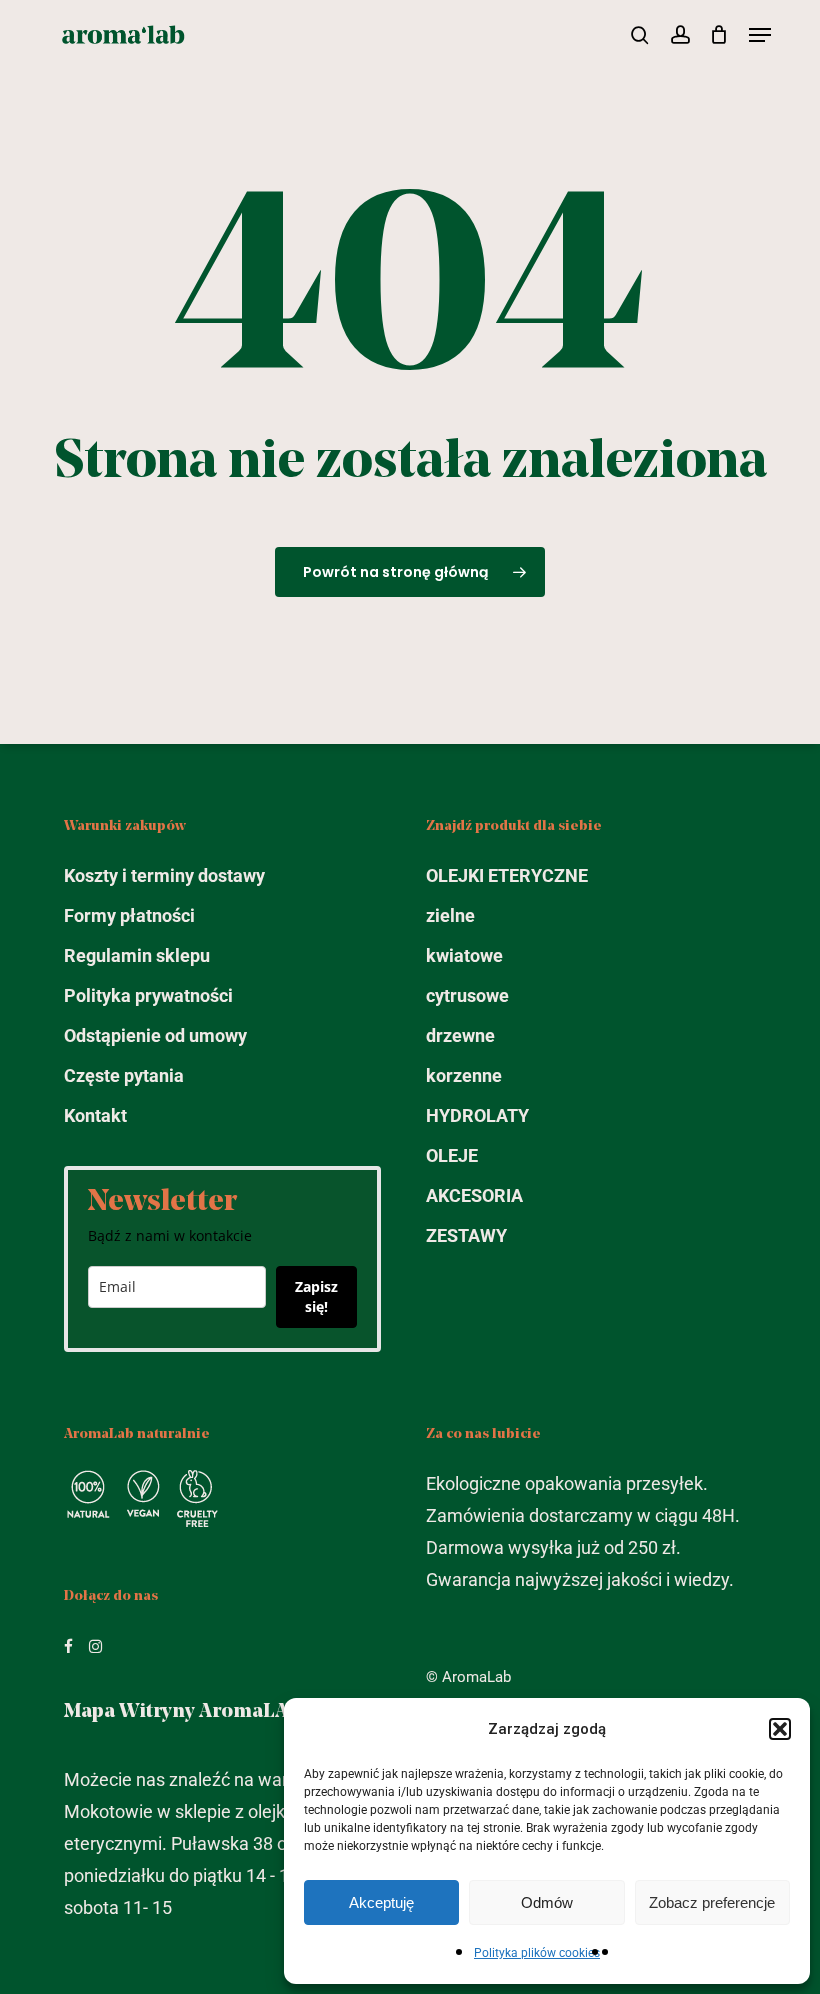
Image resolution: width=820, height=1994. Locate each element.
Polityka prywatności (148, 995)
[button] (780, 1729)
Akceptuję (381, 1902)
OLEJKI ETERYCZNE (507, 875)
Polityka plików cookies (537, 1953)
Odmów (547, 1902)
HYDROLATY (477, 1115)
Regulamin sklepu (137, 955)
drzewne (460, 1035)
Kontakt (95, 1115)
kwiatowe (464, 955)
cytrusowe (467, 995)
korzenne (464, 1075)
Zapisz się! (316, 1296)
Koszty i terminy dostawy (164, 875)
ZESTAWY (466, 1235)
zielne (450, 915)
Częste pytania (124, 1075)
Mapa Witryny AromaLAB (183, 1712)
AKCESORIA (474, 1195)
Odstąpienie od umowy (155, 1035)
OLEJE (452, 1155)
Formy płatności (129, 915)
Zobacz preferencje (712, 1902)
